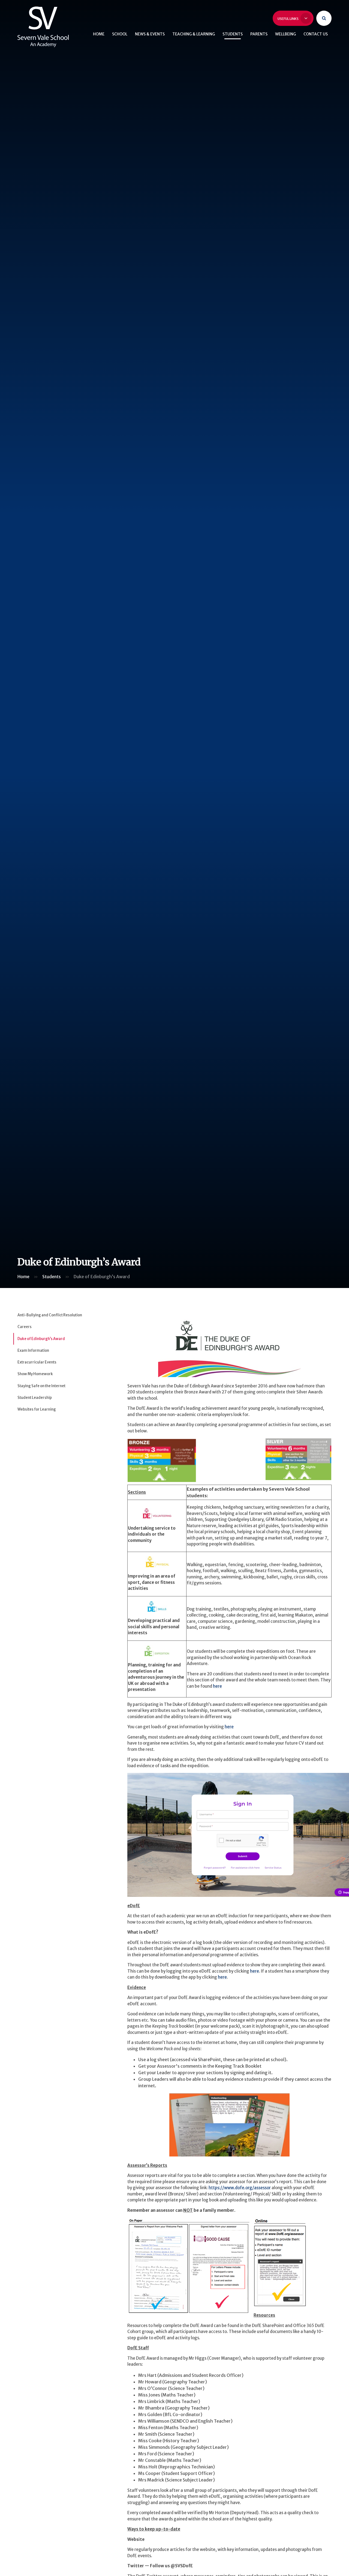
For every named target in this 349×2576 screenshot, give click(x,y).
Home (23, 1277)
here (217, 1686)
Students (52, 1277)
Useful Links (288, 19)
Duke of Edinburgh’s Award (102, 1277)
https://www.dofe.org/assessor (240, 2188)
